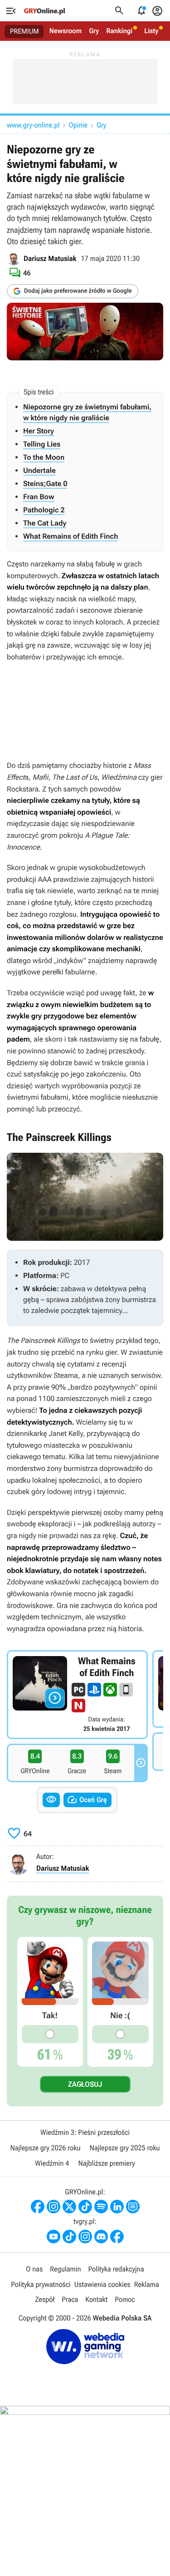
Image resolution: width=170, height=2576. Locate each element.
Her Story (39, 431)
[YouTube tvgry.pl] (53, 2237)
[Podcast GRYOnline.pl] (101, 2207)
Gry (94, 31)
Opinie (78, 125)
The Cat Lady (45, 523)
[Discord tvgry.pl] (101, 2237)
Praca (70, 2299)
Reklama (147, 2284)
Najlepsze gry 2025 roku (125, 2148)
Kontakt (96, 2299)
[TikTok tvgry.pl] (69, 2237)
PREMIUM (24, 31)
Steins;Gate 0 (45, 484)
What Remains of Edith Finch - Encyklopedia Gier (77, 1695)
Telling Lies (42, 444)
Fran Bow (39, 497)
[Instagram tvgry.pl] (85, 2237)
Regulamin (65, 2269)
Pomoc (125, 2299)
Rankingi (119, 31)
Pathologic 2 (44, 510)
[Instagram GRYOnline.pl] (53, 2207)
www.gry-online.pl (33, 125)
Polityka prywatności (41, 2284)
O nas (34, 2269)
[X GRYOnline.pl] (69, 2207)
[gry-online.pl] (44, 11)
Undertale (39, 470)
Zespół (45, 2299)
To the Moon (44, 457)
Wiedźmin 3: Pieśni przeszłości (85, 2132)
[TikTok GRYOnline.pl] (85, 2207)
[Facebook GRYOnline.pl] (38, 2207)
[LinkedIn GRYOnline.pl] (117, 2207)
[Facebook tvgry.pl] (117, 2237)
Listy (151, 31)
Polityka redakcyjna (116, 2269)
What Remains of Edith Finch (70, 536)
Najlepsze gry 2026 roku (45, 2148)
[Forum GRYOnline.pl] (133, 2207)
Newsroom (66, 31)
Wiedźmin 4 (52, 2163)
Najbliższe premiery (106, 2163)
